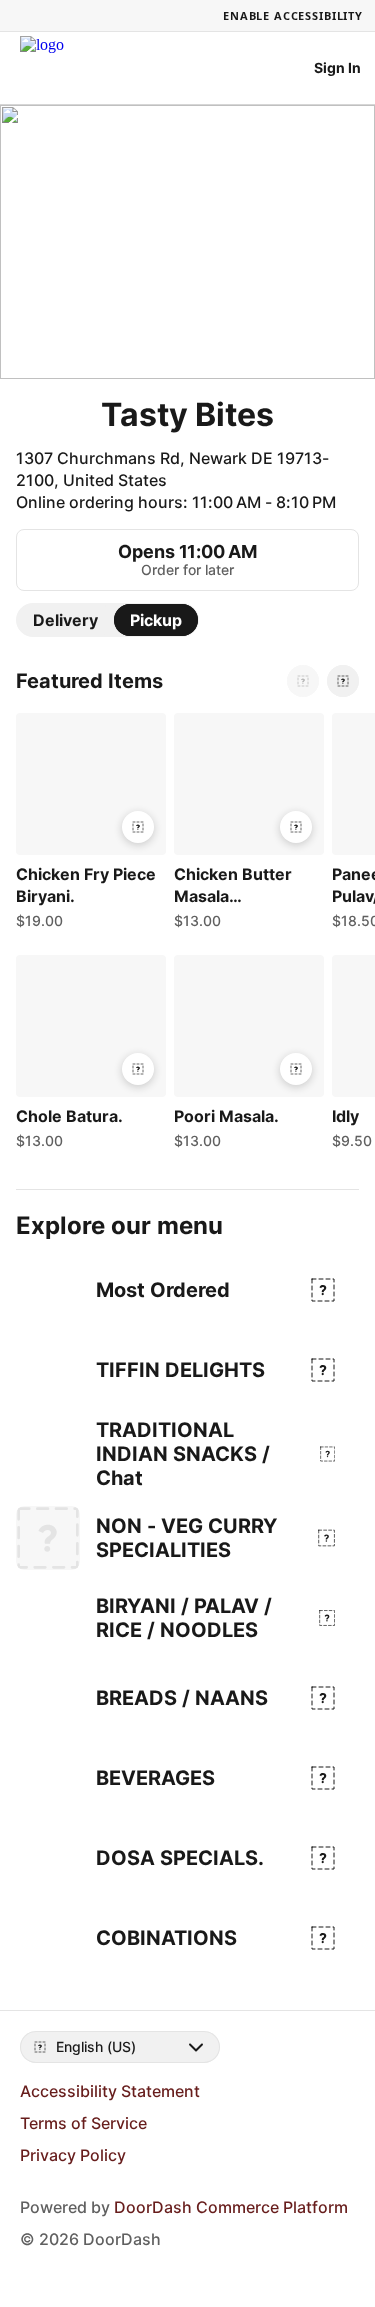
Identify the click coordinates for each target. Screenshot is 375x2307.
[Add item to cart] (138, 827)
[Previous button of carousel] (303, 681)
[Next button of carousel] (343, 681)
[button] (87, 826)
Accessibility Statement (110, 2091)
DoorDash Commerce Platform (231, 2207)
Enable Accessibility (293, 15)
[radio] (65, 620)
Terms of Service (83, 2123)
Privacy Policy (73, 2155)
